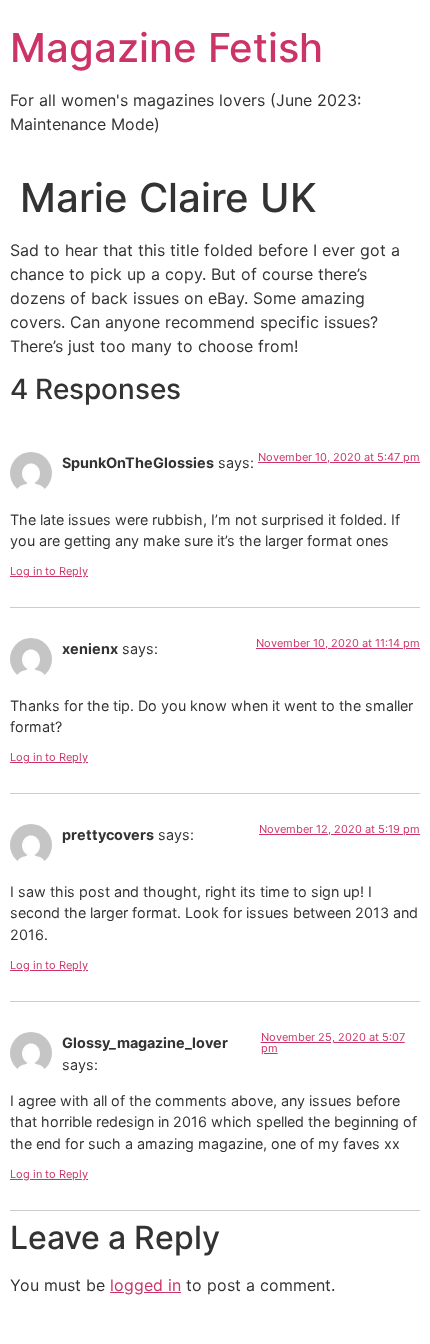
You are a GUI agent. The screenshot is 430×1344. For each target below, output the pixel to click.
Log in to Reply (49, 571)
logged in (145, 1285)
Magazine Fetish (166, 47)
